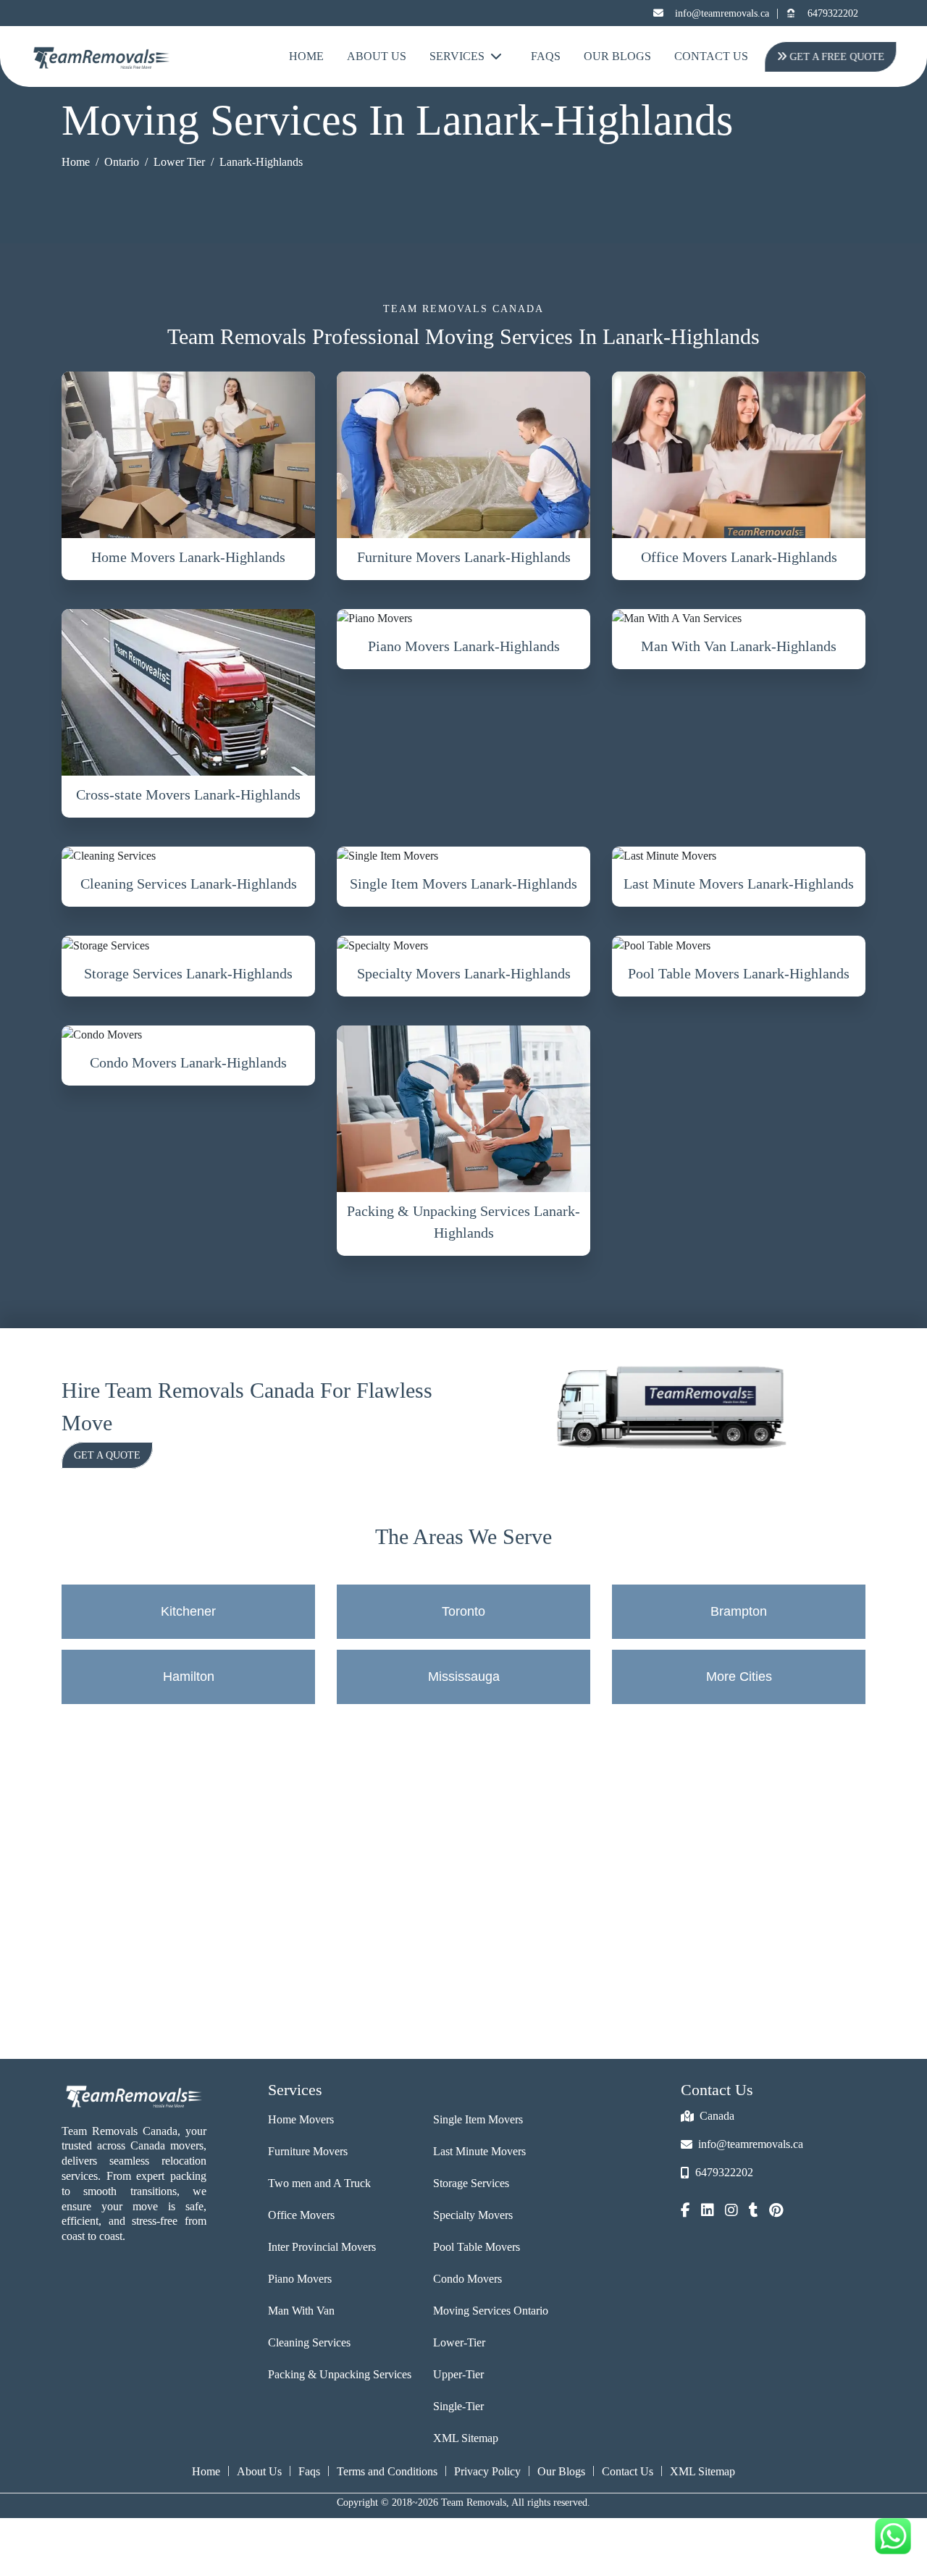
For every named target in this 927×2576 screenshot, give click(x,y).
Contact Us (711, 56)
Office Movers (301, 2215)
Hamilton (189, 1677)
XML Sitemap (466, 2438)
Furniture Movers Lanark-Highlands (464, 557)
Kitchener (188, 1611)
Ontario (122, 162)
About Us (377, 56)
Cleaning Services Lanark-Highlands (189, 884)
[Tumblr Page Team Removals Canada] (754, 2212)
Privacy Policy (487, 2471)
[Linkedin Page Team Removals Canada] (708, 2212)
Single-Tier (458, 2406)
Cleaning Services (309, 2342)
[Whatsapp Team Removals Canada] (893, 2536)
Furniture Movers (308, 2151)
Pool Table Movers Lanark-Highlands (739, 973)
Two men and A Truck (319, 2183)
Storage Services (471, 2183)
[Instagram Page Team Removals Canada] (731, 2212)
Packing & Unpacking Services (340, 2374)
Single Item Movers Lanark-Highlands (463, 884)
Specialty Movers (473, 2215)
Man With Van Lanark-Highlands (739, 646)
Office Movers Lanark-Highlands (739, 557)
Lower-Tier (459, 2342)
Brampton (739, 1611)
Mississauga (464, 1677)
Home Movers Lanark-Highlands (188, 557)
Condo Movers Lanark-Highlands (188, 1062)
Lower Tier (179, 162)
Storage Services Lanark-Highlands (188, 973)
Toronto (463, 1611)
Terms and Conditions (387, 2471)
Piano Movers (300, 2279)
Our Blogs (617, 56)
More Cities (739, 1677)
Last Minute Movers (479, 2151)
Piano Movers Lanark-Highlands (464, 646)
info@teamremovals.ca (722, 13)
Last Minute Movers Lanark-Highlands (739, 884)
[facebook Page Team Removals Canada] (685, 2212)
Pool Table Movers (477, 2247)
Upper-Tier (458, 2374)
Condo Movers (467, 2279)
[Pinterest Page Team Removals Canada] (776, 2212)
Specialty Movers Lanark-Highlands (464, 973)
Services (457, 56)
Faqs (309, 2471)
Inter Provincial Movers (322, 2247)
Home (306, 56)
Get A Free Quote (837, 57)
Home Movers (301, 2119)
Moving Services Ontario (491, 2311)
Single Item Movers (478, 2119)
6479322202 (833, 13)
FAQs (546, 56)
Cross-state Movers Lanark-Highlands (188, 794)
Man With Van (301, 2311)
